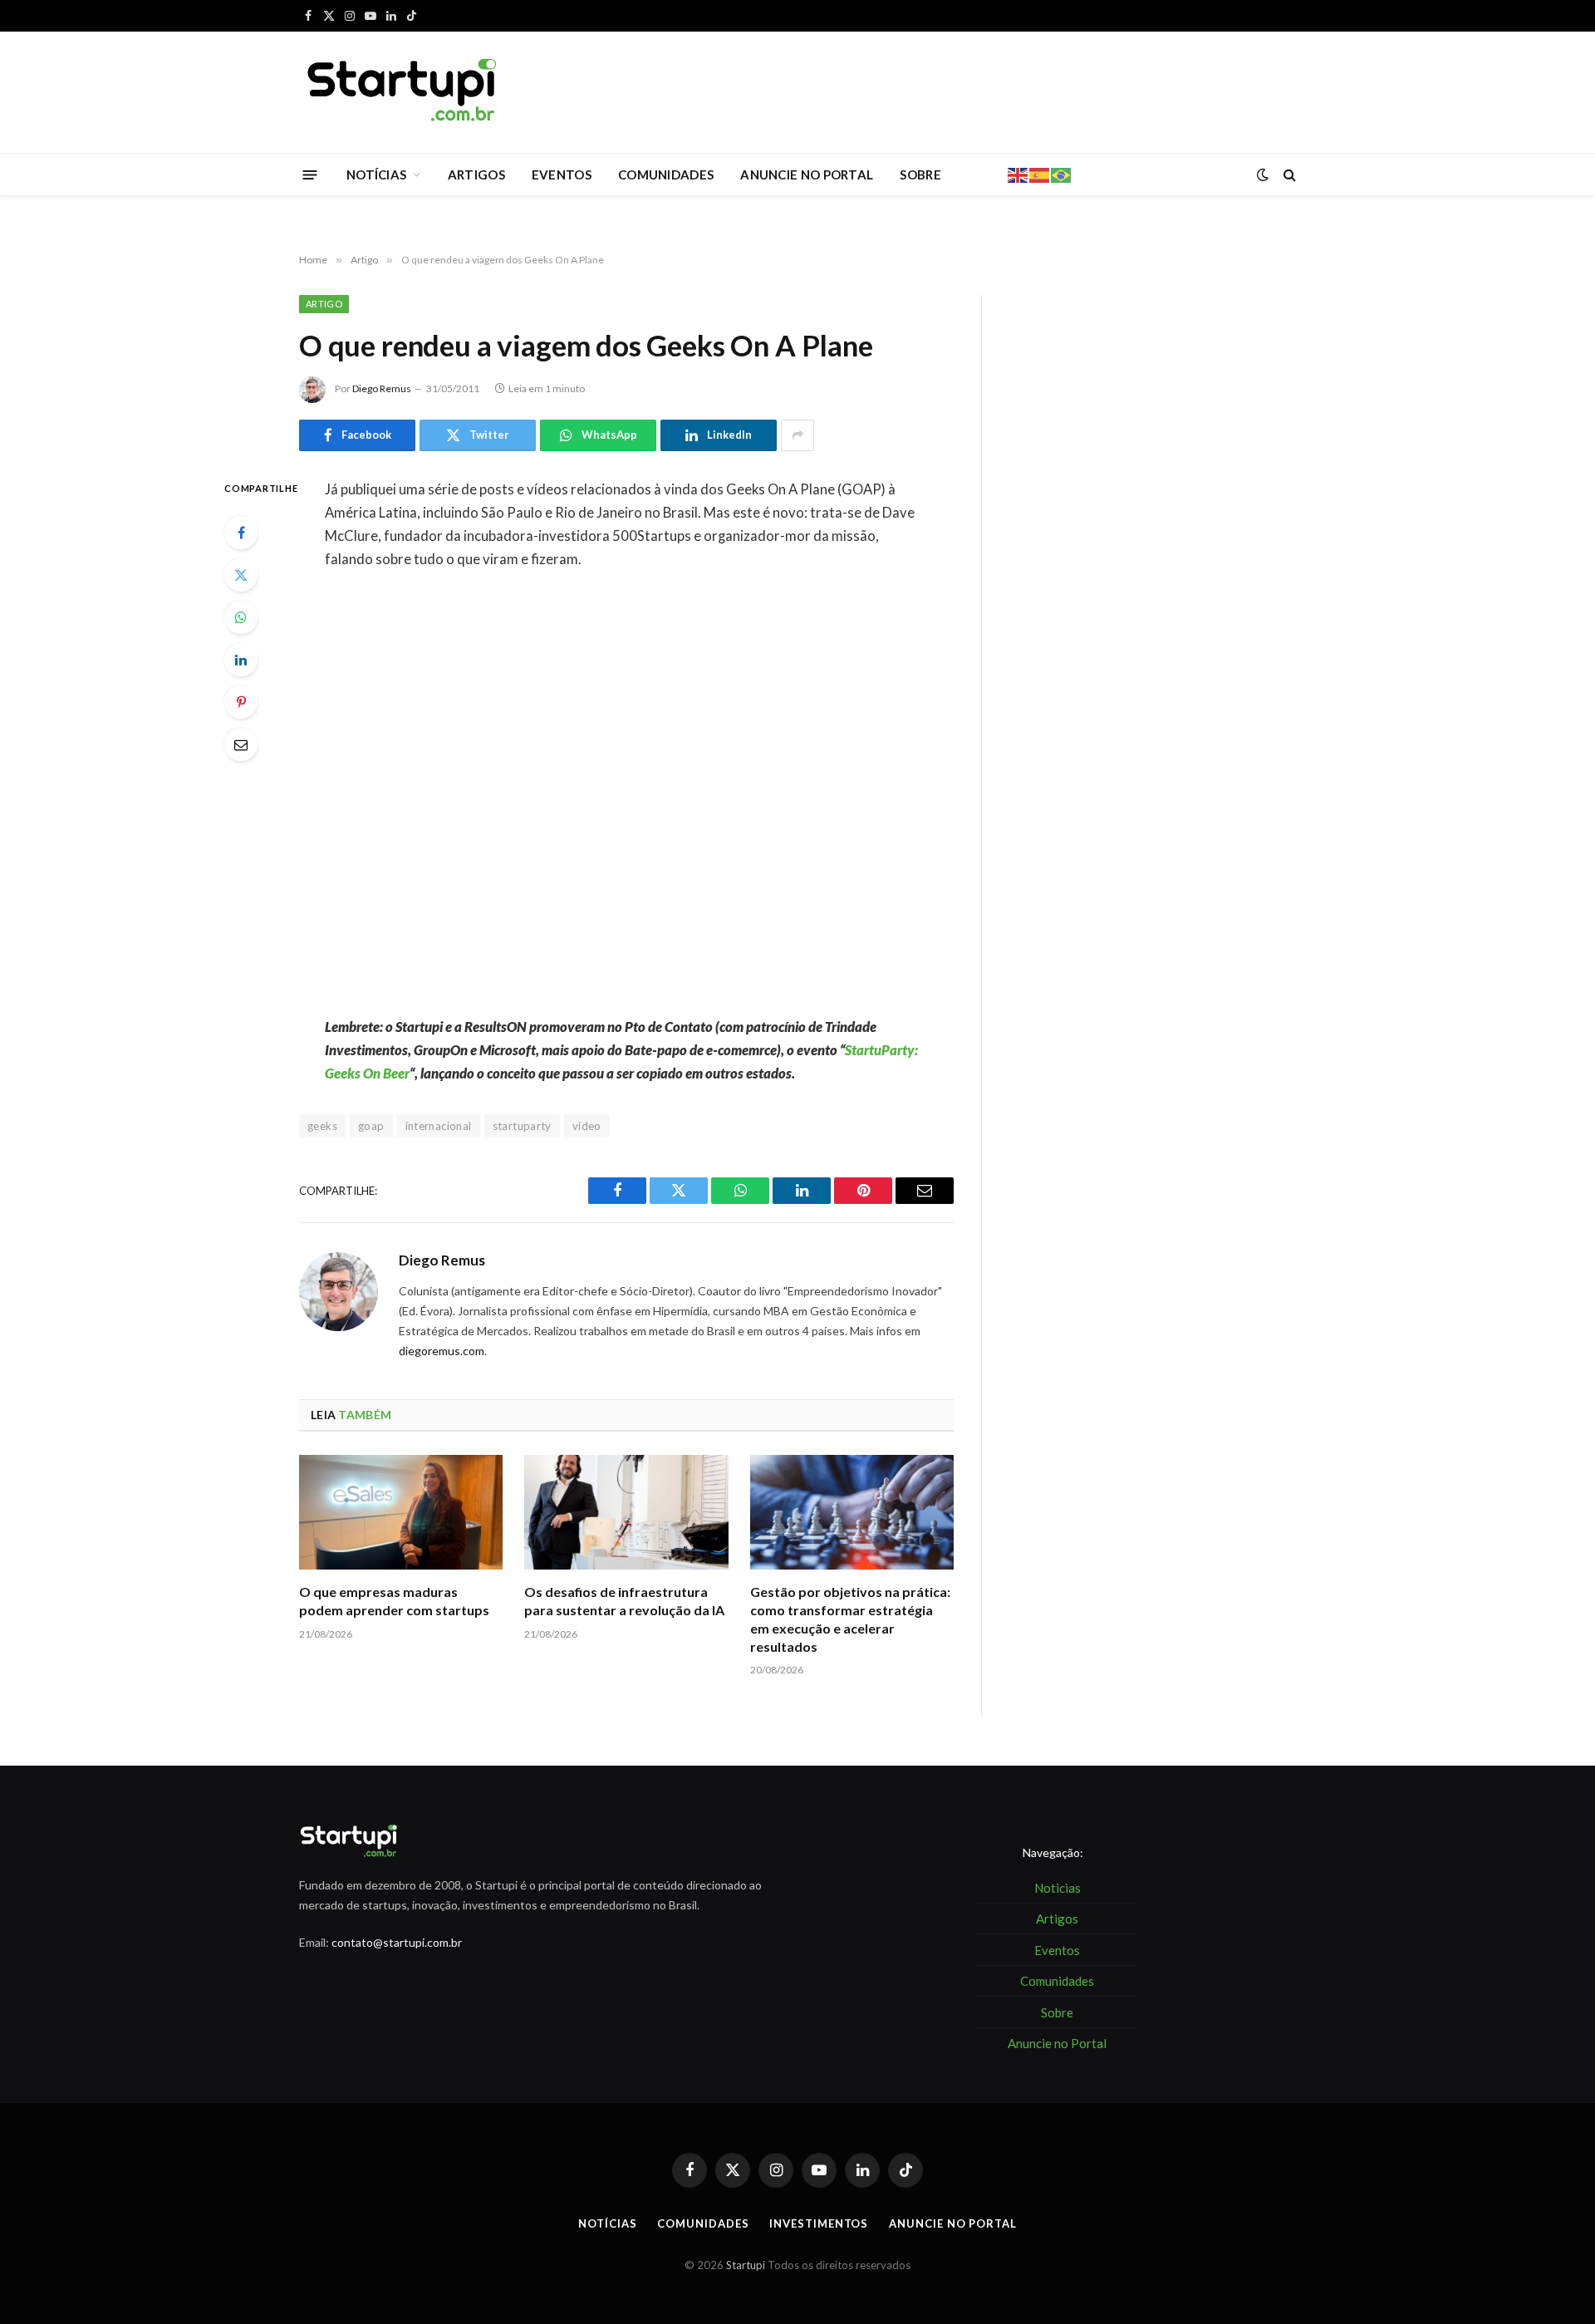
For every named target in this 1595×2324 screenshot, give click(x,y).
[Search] (1288, 175)
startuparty (522, 1126)
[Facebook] (241, 533)
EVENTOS (562, 174)
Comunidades (703, 2223)
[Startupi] (403, 92)
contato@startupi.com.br (397, 1942)
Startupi (746, 2265)
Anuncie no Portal (952, 2223)
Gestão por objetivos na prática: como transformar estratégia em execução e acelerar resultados (850, 1619)
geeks (322, 1126)
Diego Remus (382, 388)
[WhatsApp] (241, 617)
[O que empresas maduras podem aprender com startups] (401, 1512)
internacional (439, 1126)
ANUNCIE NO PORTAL (807, 174)
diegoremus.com (442, 1351)
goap (371, 1126)
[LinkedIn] (241, 660)
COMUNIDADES (666, 174)
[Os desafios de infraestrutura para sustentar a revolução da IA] (626, 1512)
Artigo (324, 304)
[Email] (241, 744)
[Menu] (310, 174)
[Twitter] (241, 575)
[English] (1018, 174)
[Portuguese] (1062, 174)
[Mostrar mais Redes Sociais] (797, 435)
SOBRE (920, 174)
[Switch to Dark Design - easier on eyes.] (1263, 174)
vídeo (587, 1126)
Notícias (607, 2223)
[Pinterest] (241, 702)
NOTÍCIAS (376, 174)
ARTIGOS (476, 174)
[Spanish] (1040, 174)
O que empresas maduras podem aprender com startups (394, 1601)
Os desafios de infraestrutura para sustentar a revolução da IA (624, 1601)
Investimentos (819, 2223)
